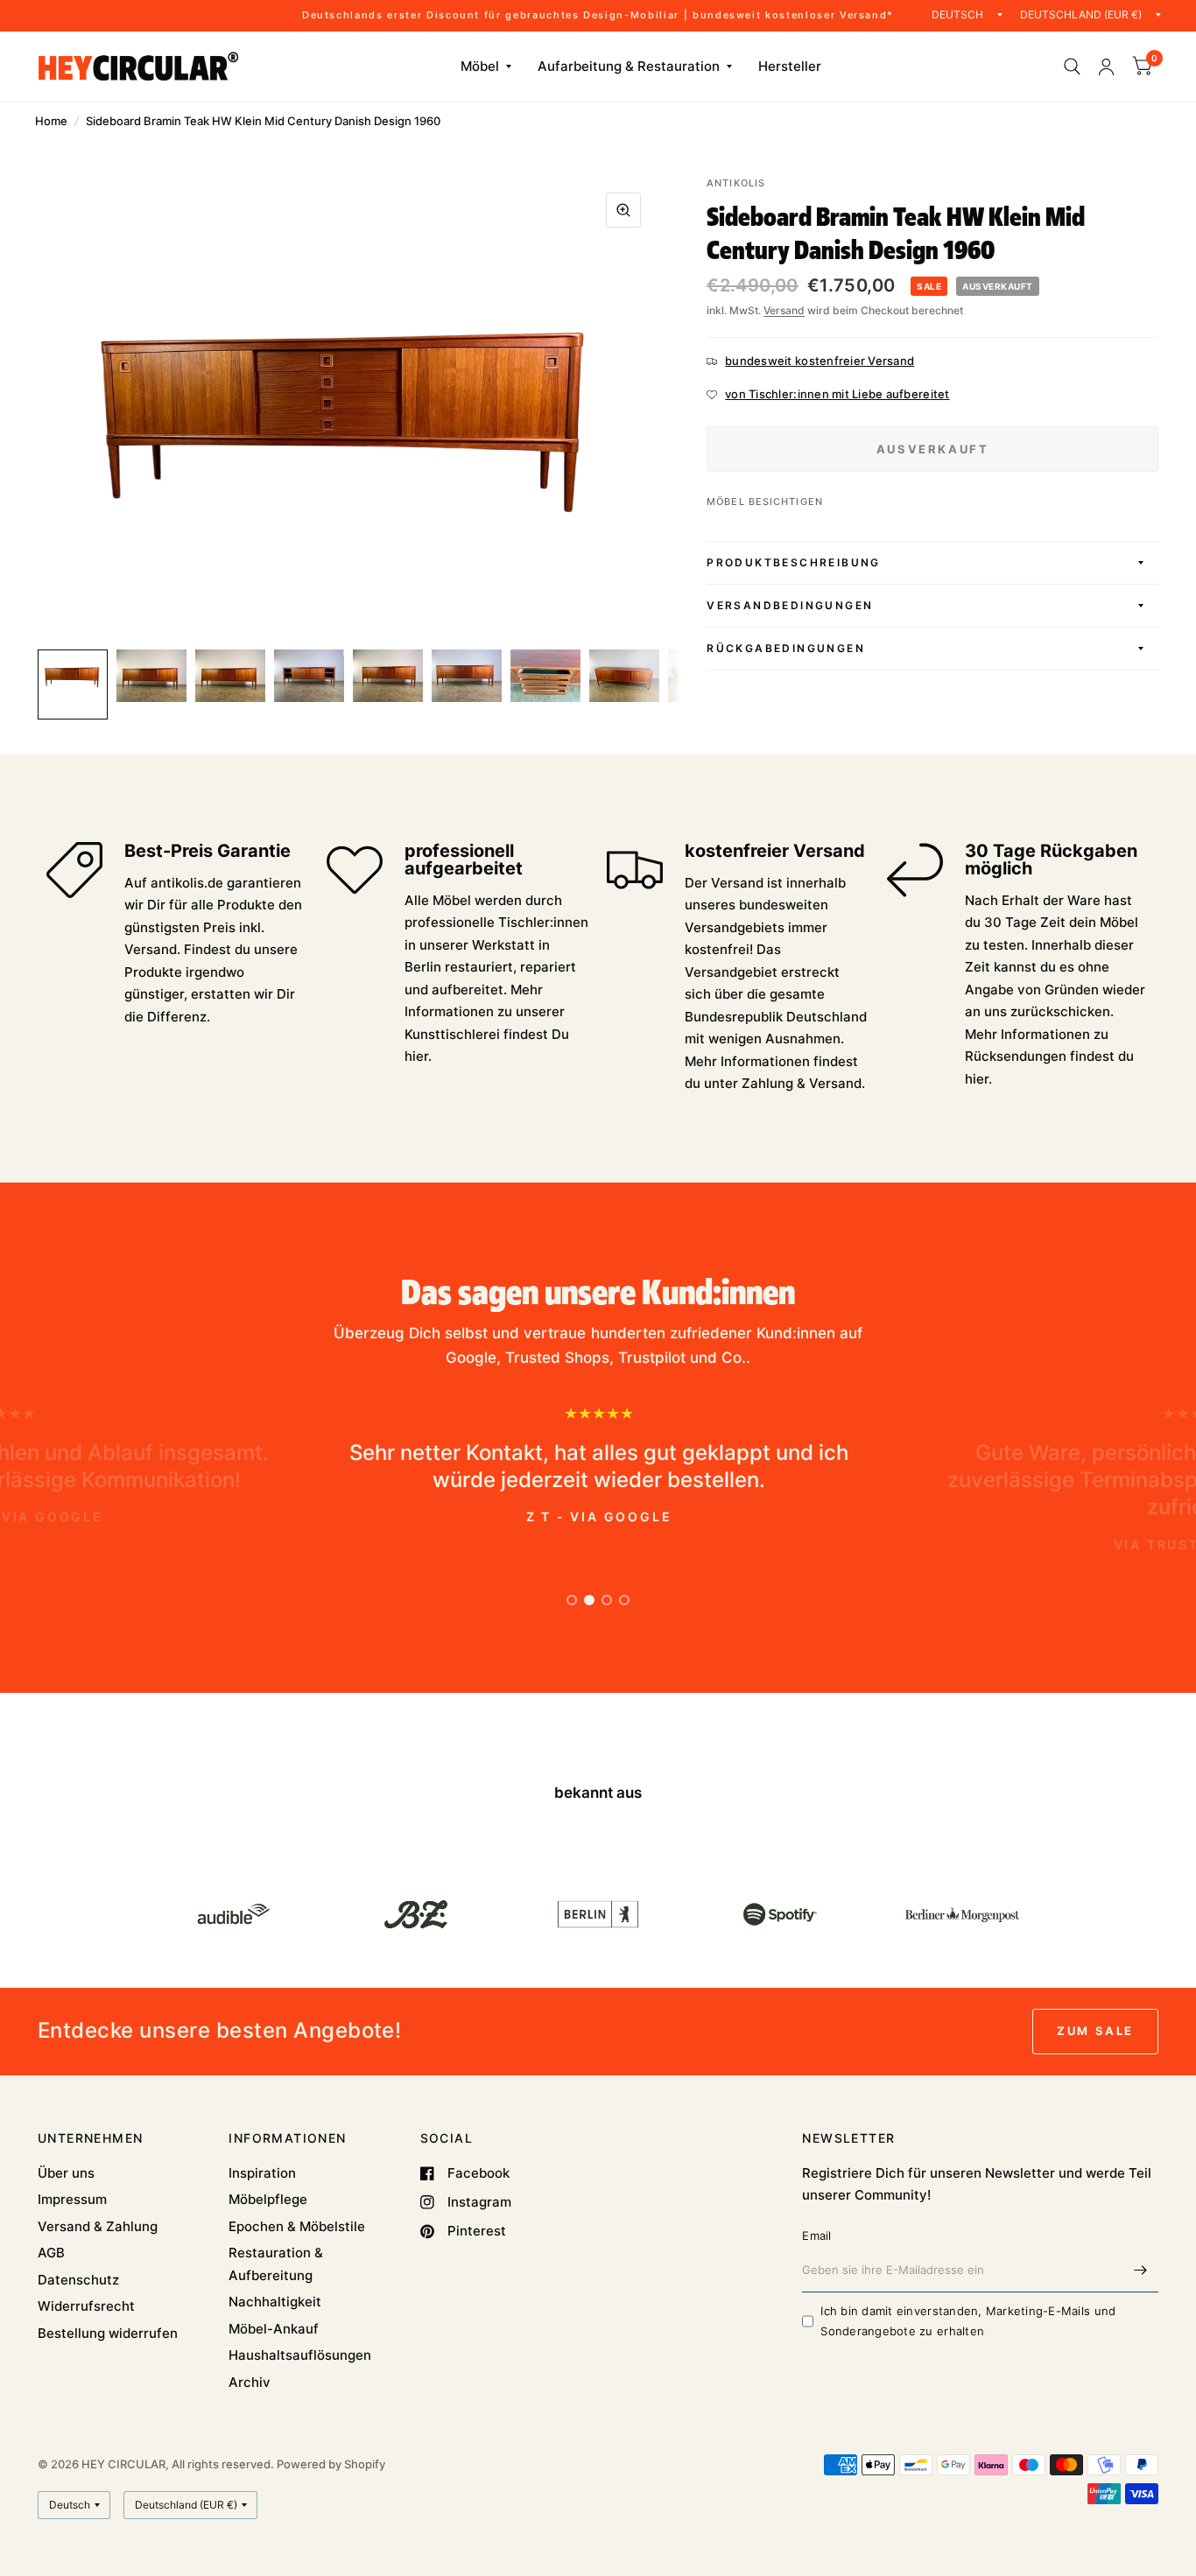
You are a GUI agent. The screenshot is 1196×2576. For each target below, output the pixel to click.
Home (51, 121)
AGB (51, 2253)
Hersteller (790, 66)
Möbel (480, 66)
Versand (784, 310)
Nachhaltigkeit (275, 2302)
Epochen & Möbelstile (297, 2226)
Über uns (66, 2173)
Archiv (250, 2382)
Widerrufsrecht (86, 2306)
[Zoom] (623, 210)
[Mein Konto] (1106, 67)
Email (816, 2236)
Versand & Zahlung (98, 2226)
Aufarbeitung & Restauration (629, 66)
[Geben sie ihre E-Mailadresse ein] (1141, 2270)
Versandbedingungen (790, 605)
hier (416, 1056)
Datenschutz (78, 2280)
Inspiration (262, 2173)
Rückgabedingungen (786, 648)
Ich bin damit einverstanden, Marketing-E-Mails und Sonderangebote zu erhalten (968, 2321)
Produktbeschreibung (794, 562)
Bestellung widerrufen (108, 2333)
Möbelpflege (268, 2199)
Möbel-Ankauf (274, 2329)
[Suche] (1072, 67)
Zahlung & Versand (802, 1083)
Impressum (72, 2199)
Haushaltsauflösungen (300, 2355)
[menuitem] (486, 67)
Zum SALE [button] (1095, 2031)
